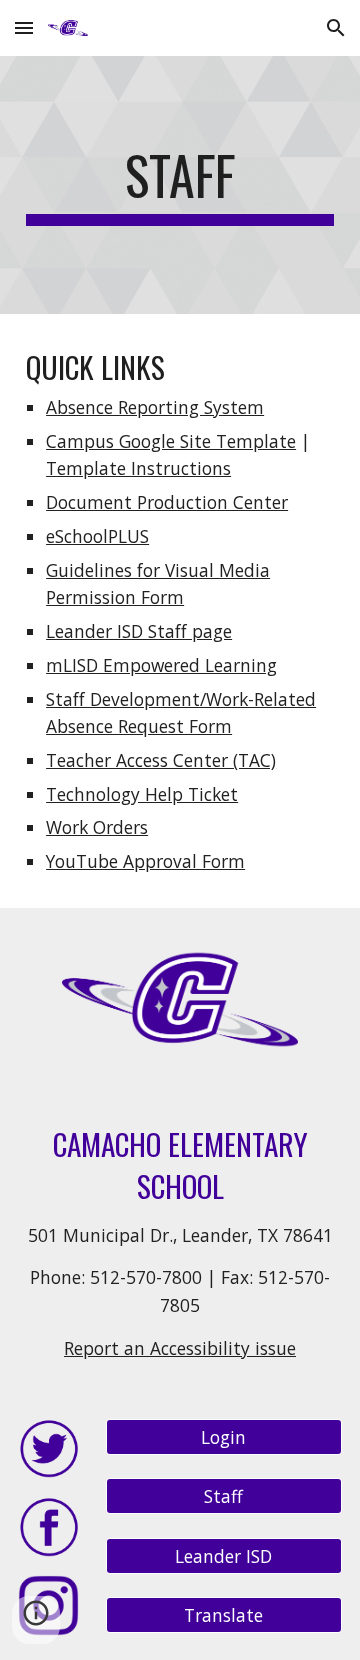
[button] (24, 27)
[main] (180, 185)
